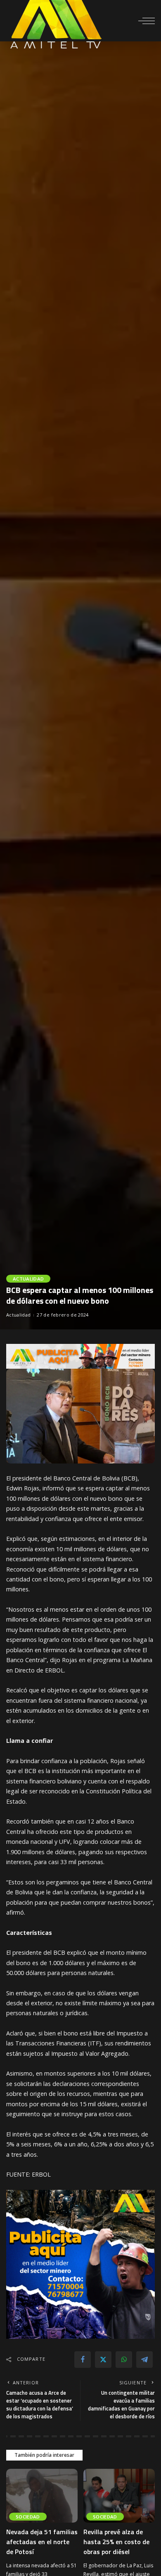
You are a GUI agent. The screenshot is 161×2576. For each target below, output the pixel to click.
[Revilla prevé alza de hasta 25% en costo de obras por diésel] (119, 2496)
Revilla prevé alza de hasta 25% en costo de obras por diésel (116, 2542)
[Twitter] (103, 2360)
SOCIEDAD (28, 2517)
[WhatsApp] (124, 2360)
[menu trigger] (147, 21)
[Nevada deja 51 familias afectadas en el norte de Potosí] (42, 2496)
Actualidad (28, 1279)
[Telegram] (144, 2360)
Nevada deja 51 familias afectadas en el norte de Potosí (42, 2542)
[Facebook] (83, 2360)
